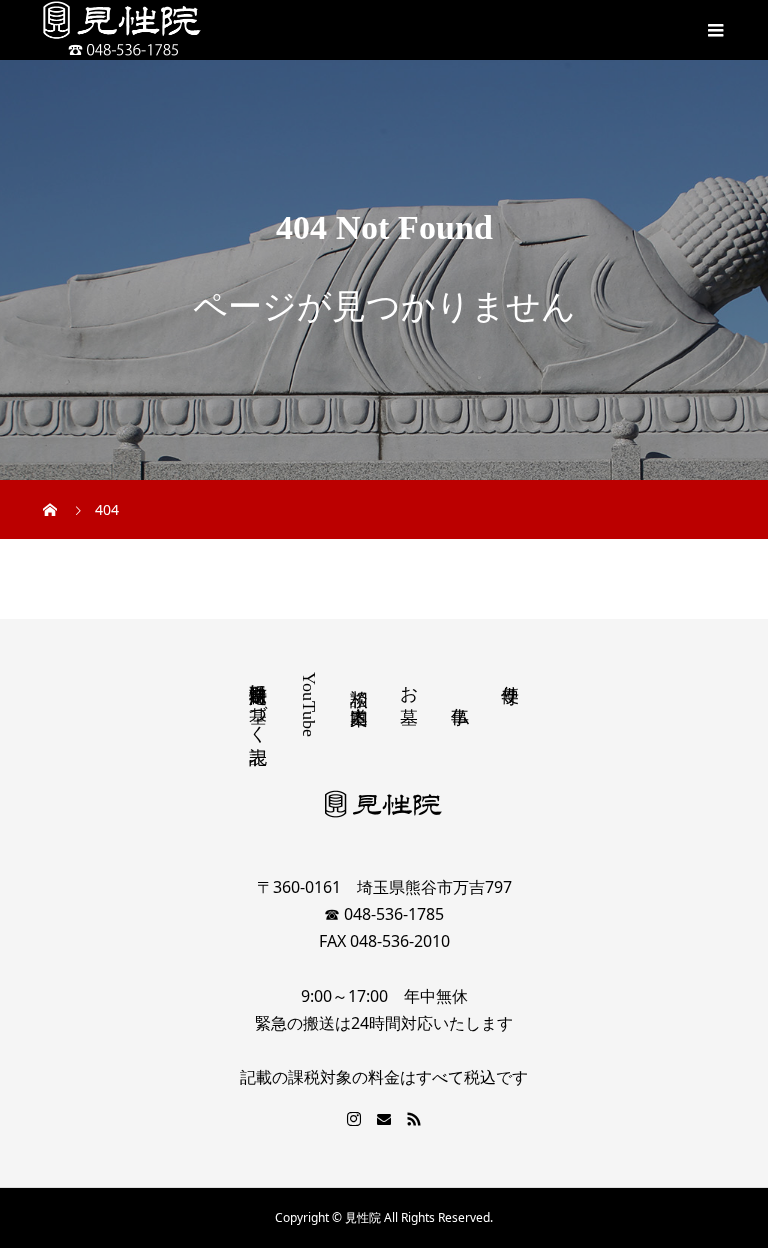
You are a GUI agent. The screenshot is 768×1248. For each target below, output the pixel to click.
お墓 (409, 683)
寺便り (510, 683)
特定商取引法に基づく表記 (258, 703)
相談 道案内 (359, 685)
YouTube (309, 704)
